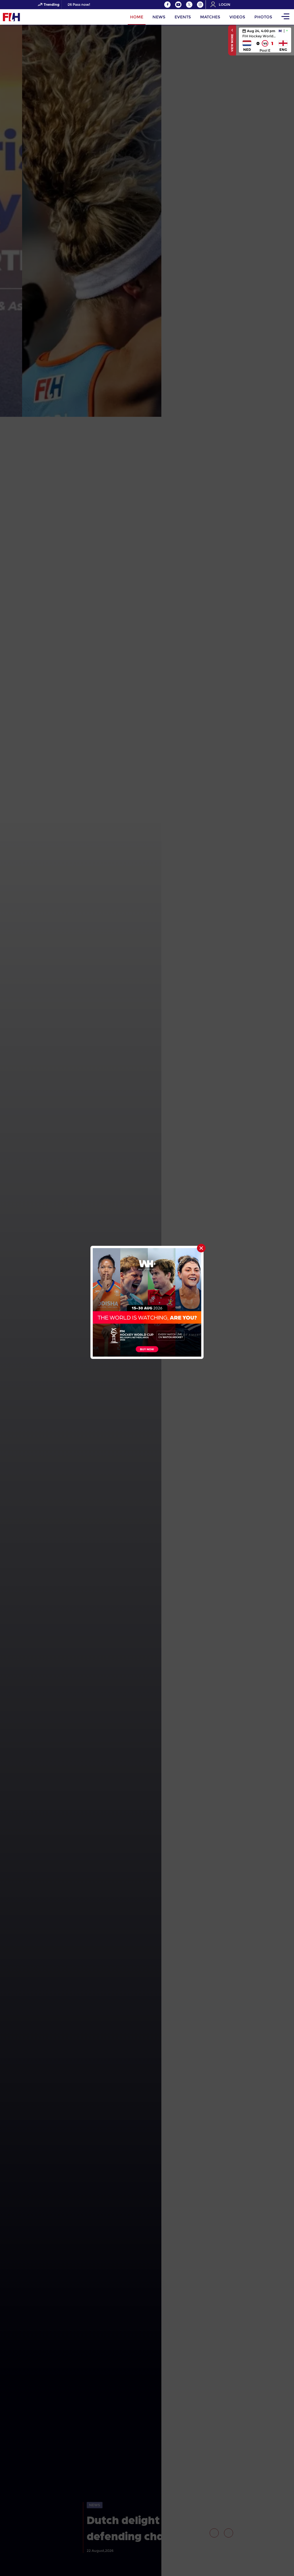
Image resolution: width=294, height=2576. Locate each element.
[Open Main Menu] (285, 17)
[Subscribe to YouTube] (178, 5)
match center (265, 40)
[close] (201, 1248)
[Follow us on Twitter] (189, 5)
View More (232, 42)
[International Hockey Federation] (30, 17)
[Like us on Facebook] (167, 5)
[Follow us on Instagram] (200, 5)
